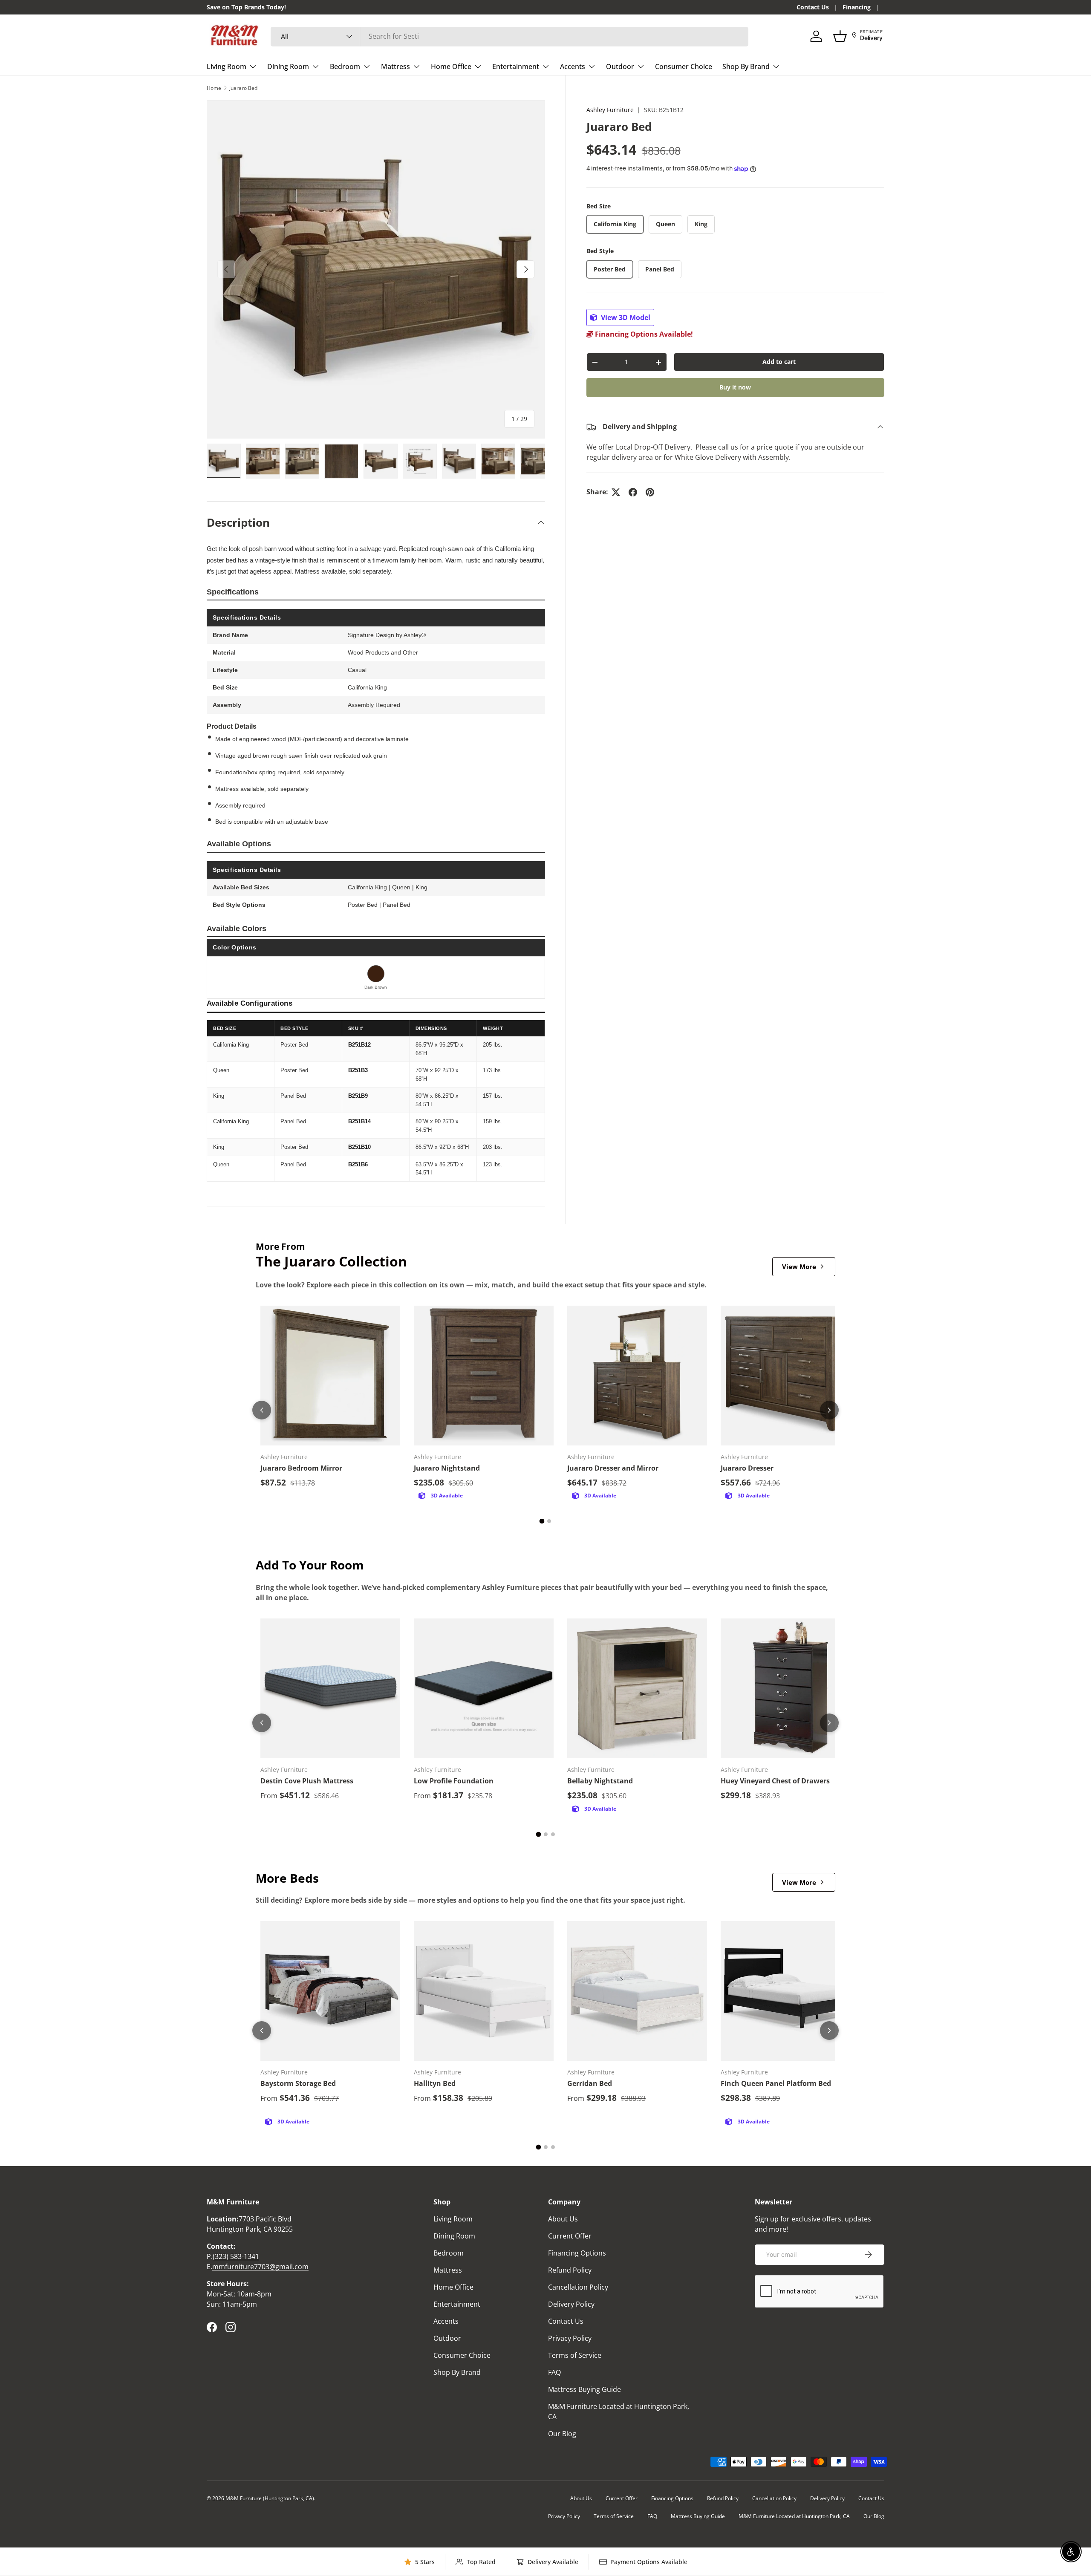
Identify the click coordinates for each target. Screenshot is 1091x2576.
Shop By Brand (746, 66)
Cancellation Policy (578, 2287)
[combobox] (509, 36)
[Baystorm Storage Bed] (330, 1991)
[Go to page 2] (549, 1521)
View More (799, 1266)
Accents (573, 66)
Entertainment (516, 66)
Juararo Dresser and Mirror (613, 1468)
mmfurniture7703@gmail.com (260, 2267)
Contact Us (813, 7)
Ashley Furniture (610, 110)
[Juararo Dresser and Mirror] (637, 1376)
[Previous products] (262, 1410)
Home (214, 88)
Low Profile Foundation (454, 1781)
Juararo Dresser (747, 1468)
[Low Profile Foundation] (484, 1688)
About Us (563, 2219)
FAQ (554, 2372)
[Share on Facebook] (633, 492)
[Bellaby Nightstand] (637, 1688)
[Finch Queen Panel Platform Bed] (791, 1991)
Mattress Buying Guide (584, 2389)
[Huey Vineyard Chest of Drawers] (791, 1688)
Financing (857, 7)
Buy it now (735, 388)
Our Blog (562, 2434)
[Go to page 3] (553, 1834)
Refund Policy (570, 2270)
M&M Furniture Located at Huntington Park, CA (794, 2516)
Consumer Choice (684, 66)
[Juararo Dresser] (791, 1376)
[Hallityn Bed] (484, 1991)
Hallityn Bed (435, 2083)
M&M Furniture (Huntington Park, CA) (270, 2498)
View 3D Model (625, 318)
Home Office (451, 66)
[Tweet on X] (616, 492)
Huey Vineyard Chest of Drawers (775, 1781)
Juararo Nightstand (447, 1468)
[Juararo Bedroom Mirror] (330, 1376)
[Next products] (829, 1410)
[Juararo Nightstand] (484, 1376)
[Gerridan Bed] (637, 1991)
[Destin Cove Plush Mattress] (330, 1688)
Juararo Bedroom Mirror (301, 1468)
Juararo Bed (243, 88)
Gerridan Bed (590, 2083)
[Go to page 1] (542, 1521)
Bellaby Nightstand (600, 1781)
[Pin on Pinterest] (650, 492)
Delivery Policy (571, 2304)
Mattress (395, 66)
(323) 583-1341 (236, 2256)
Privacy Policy (570, 2338)
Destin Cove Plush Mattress (307, 1781)
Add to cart (779, 362)
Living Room (227, 66)
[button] (840, 36)
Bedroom (345, 66)
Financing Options (577, 2253)
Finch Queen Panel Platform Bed (776, 2083)
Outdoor (620, 66)
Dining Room (288, 66)
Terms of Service (575, 2355)
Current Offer (570, 2236)
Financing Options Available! (643, 335)
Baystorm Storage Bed (298, 2083)
